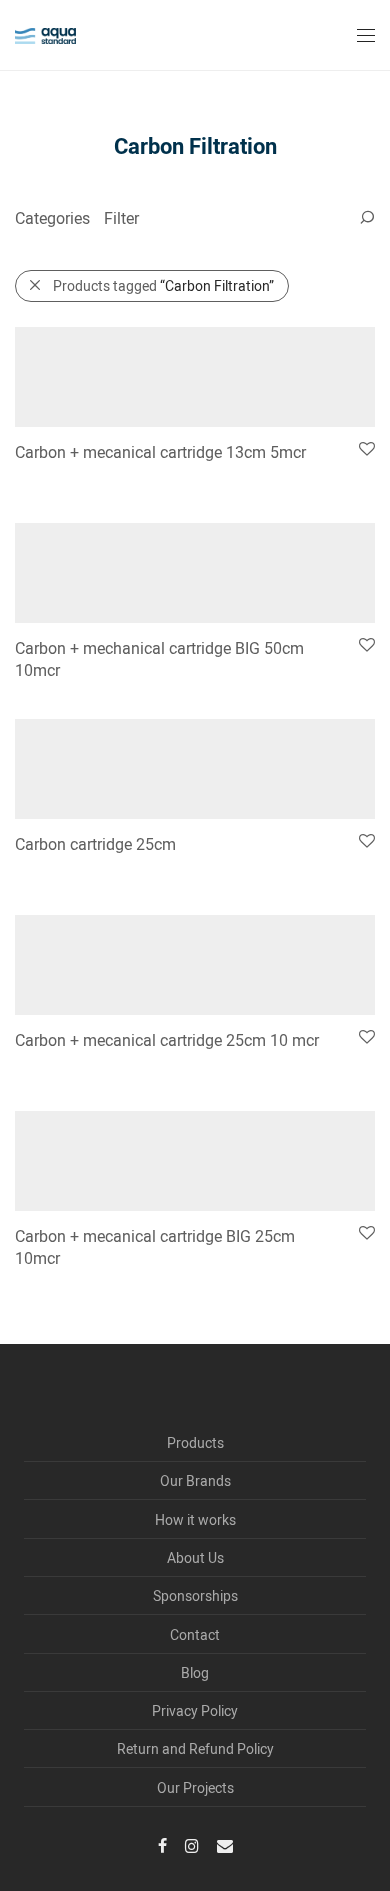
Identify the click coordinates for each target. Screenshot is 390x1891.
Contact (195, 1634)
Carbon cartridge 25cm (95, 843)
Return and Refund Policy (195, 1748)
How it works (195, 1519)
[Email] (225, 1844)
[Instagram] (192, 1844)
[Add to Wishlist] (365, 449)
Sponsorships (195, 1595)
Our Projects (195, 1787)
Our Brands (195, 1480)
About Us (195, 1557)
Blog (195, 1672)
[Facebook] (162, 1844)
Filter (121, 217)
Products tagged (163, 285)
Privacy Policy (195, 1710)
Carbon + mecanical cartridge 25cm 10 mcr (167, 1039)
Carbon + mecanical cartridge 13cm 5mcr (160, 451)
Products (195, 1442)
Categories (52, 217)
